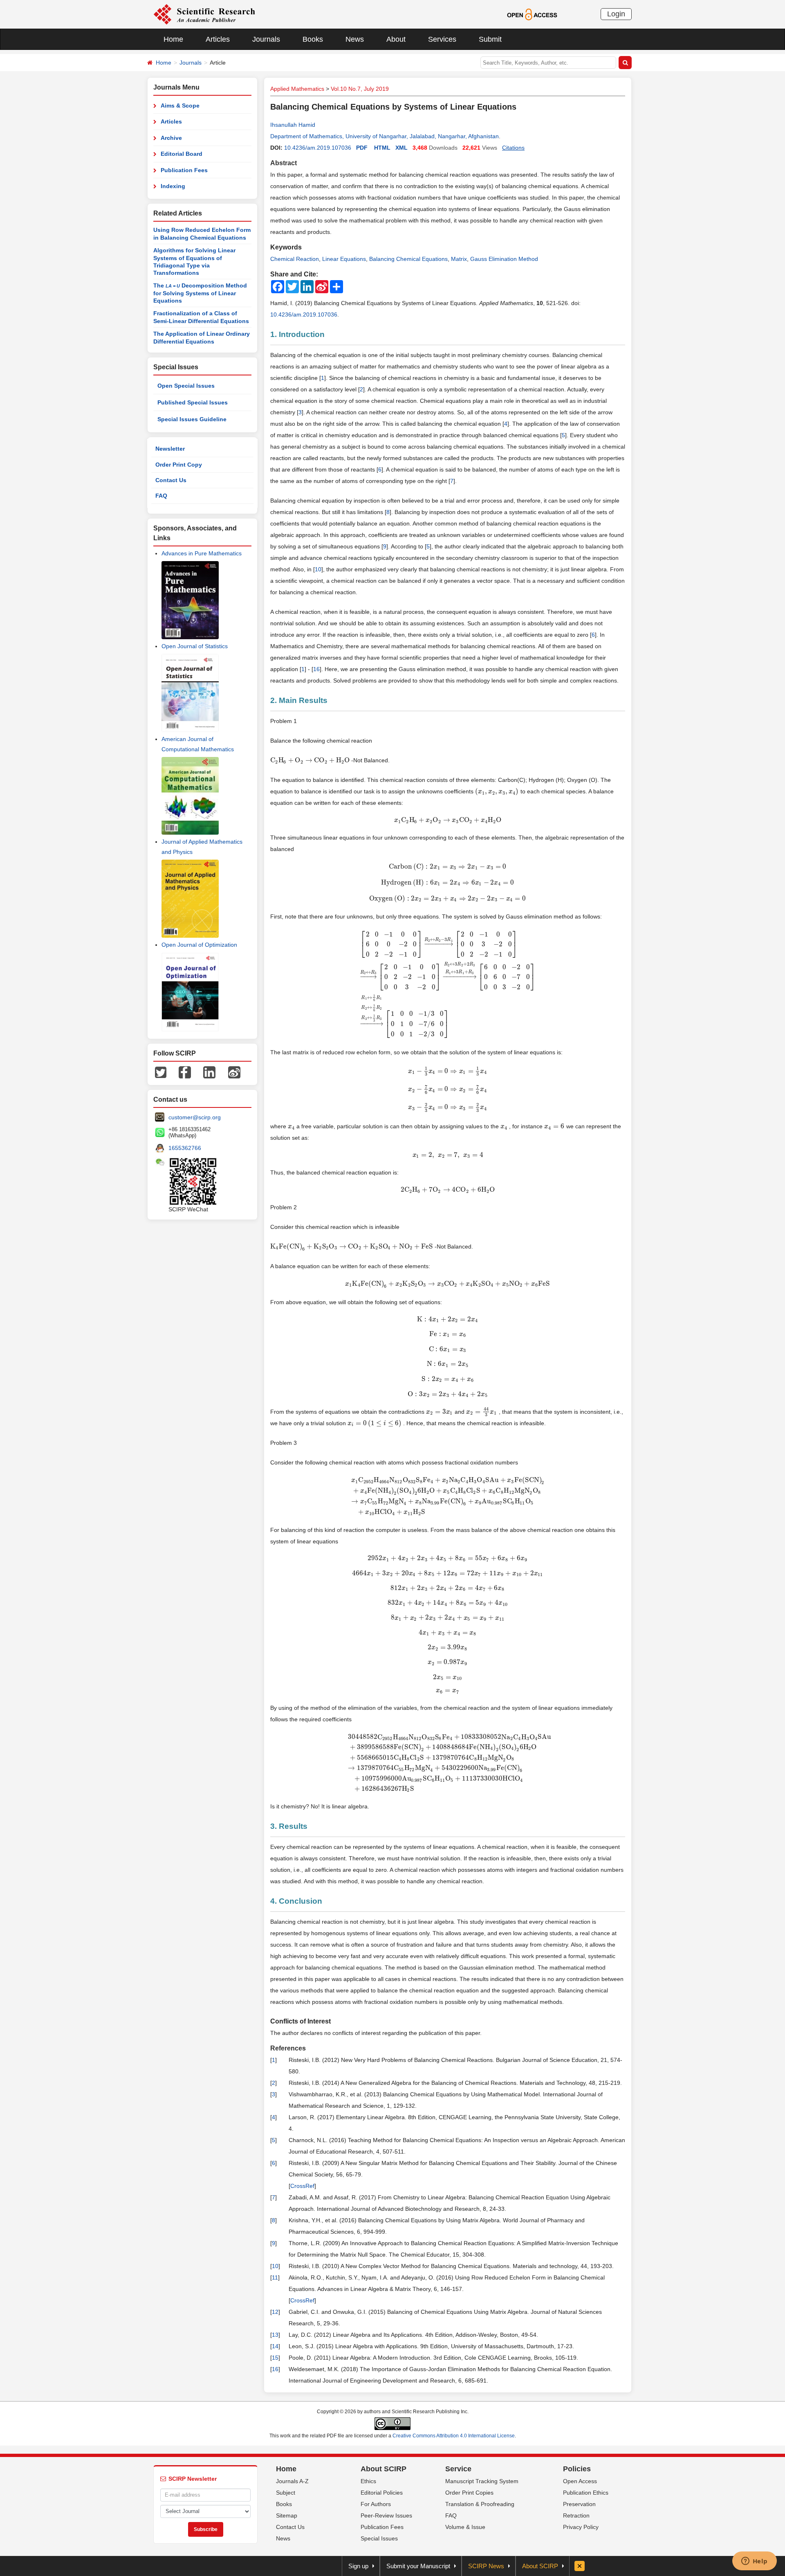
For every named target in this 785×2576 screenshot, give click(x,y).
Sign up (358, 2566)
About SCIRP (384, 2469)
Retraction (576, 2515)
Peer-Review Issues (386, 2515)
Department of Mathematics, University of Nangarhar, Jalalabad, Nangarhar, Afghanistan (385, 136)
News (355, 39)
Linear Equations (344, 259)
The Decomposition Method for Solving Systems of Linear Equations (200, 293)
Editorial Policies (382, 2493)
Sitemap (287, 2515)
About (396, 39)
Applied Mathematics (297, 89)
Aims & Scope (180, 106)
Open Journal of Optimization (199, 945)
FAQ (161, 496)
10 (318, 569)
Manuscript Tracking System (482, 2481)
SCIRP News (486, 2566)
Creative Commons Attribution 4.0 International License (454, 2436)
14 (275, 2346)
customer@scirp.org (195, 1117)
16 (316, 669)
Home (173, 39)
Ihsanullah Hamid (293, 125)
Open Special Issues (186, 386)
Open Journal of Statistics (195, 646)
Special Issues (379, 2538)
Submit (490, 39)
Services (442, 39)
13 (275, 2335)
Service (458, 2469)
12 (275, 2312)
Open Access (580, 2481)
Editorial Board (182, 154)
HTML (382, 148)
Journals (266, 39)
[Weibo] (234, 1071)
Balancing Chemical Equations (408, 259)
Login (616, 14)
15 (275, 2358)
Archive (171, 138)
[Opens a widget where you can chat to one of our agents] (754, 2562)
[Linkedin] (209, 1071)
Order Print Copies (469, 2493)
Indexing (173, 186)
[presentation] (310, 760)
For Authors (376, 2504)
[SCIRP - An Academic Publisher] (204, 14)
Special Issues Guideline (192, 419)
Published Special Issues (193, 402)
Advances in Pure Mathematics (202, 553)
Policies (577, 2469)
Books (313, 39)
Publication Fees (184, 170)
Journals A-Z (292, 2481)
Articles (218, 39)
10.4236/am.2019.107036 (318, 148)
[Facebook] (185, 1071)
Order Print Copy (179, 465)
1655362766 (185, 1148)
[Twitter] (161, 1071)
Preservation (579, 2504)
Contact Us (171, 480)
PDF (362, 148)
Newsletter (170, 449)
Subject (286, 2493)
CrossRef (302, 2186)
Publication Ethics (586, 2493)
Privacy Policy (581, 2527)
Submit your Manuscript (418, 2566)
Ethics (368, 2481)
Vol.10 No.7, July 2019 (360, 89)
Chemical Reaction (295, 259)
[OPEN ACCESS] (532, 14)
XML (401, 148)
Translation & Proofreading (480, 2504)
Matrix (459, 259)
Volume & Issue (465, 2527)
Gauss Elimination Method (504, 259)
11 (275, 2277)
